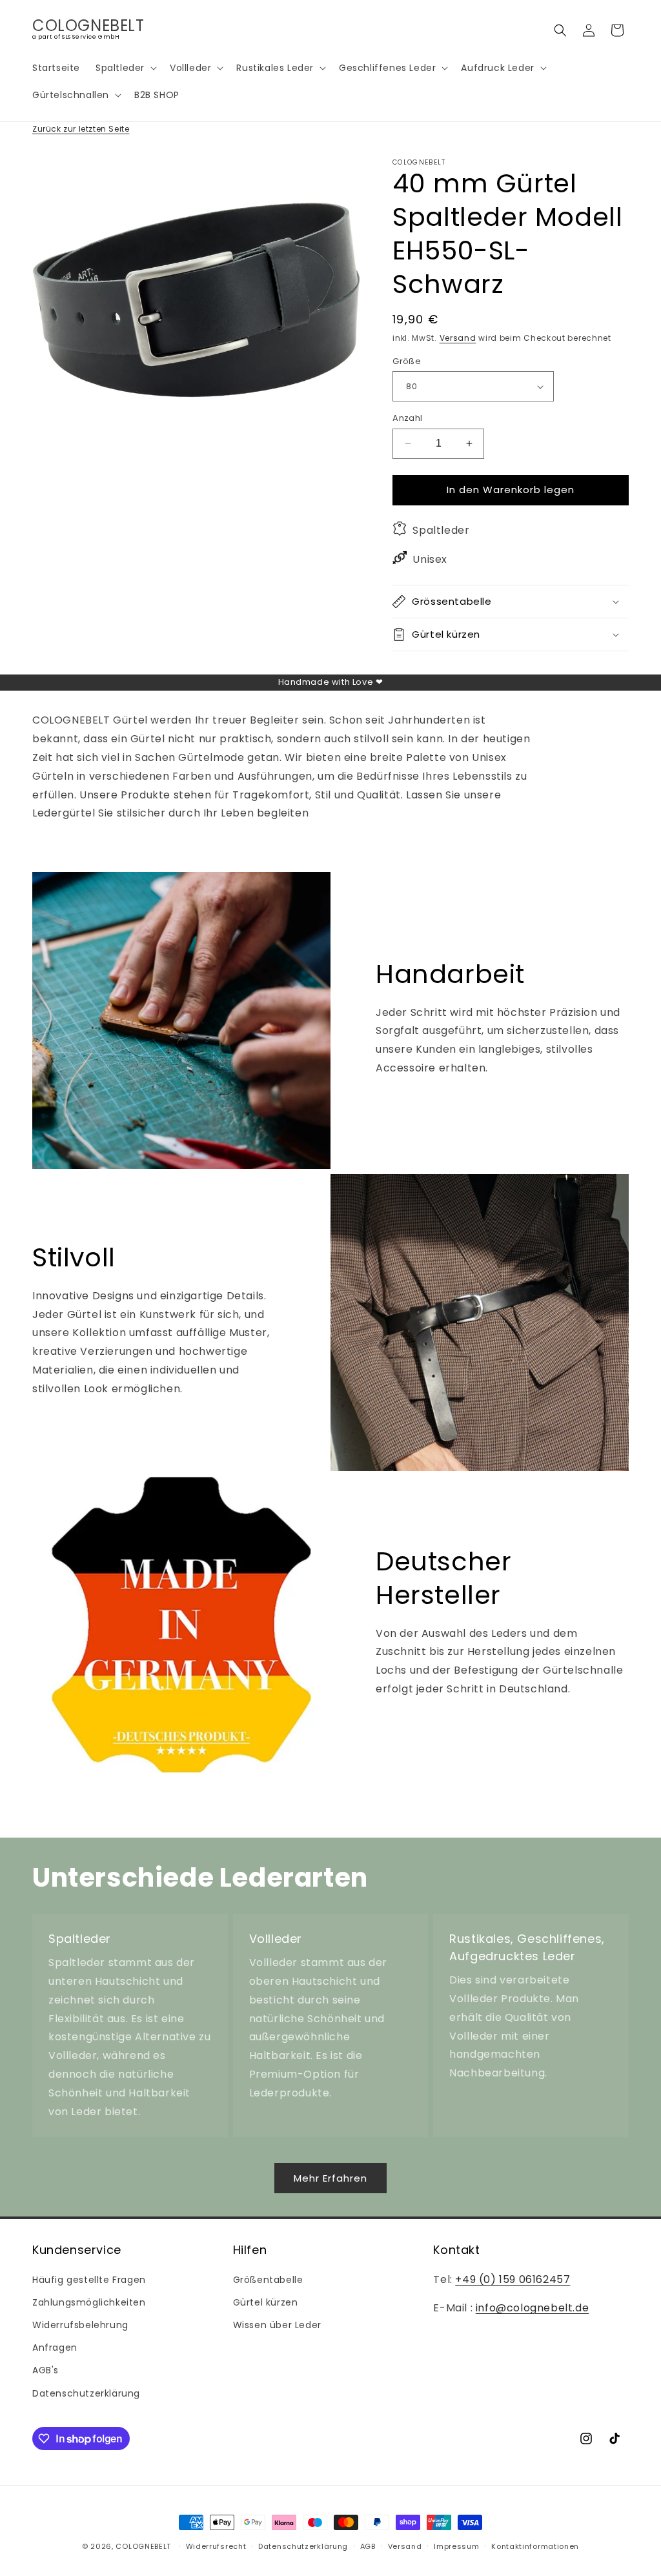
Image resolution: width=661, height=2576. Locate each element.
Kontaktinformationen (535, 2546)
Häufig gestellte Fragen (89, 2280)
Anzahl (407, 418)
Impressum (456, 2546)
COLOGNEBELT (143, 2546)
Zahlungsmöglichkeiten (89, 2302)
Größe (407, 361)
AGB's (46, 2370)
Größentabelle (268, 2280)
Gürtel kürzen (266, 2302)
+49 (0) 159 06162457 (513, 2279)
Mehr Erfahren (330, 2178)
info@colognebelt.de (532, 2308)
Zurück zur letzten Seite (81, 129)
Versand (458, 338)
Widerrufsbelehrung (80, 2325)
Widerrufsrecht (216, 2546)
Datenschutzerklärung (86, 2393)
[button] (125, 68)
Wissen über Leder (277, 2325)
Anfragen (55, 2348)
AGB (368, 2546)
